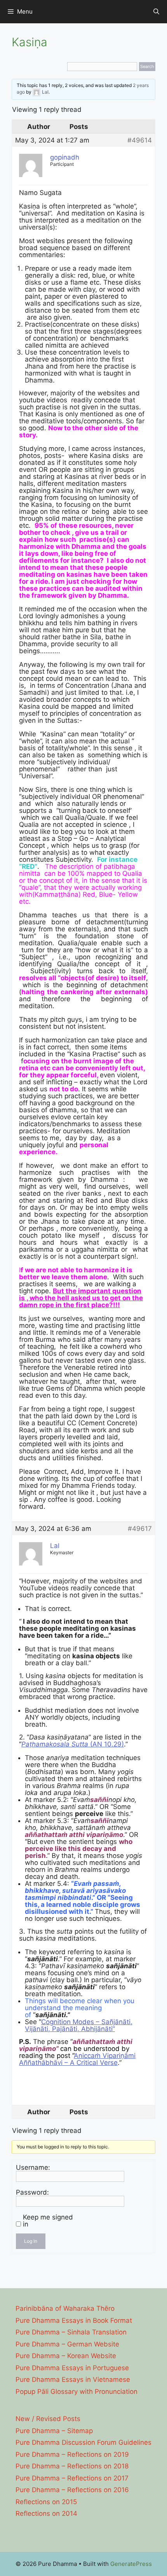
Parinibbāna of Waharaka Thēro (65, 2308)
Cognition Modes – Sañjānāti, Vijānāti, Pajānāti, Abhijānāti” (79, 2025)
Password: (32, 2192)
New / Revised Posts (48, 2419)
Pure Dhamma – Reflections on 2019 (72, 2454)
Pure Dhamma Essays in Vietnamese (73, 2379)
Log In (31, 2241)
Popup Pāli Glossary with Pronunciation (77, 2392)
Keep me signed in (48, 2221)
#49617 (140, 1529)
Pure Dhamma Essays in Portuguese (72, 2368)
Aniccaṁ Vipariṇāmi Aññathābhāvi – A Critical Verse (77, 2059)
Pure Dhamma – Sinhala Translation (71, 2332)
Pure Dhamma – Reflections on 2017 (72, 2478)
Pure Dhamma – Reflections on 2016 (72, 2490)
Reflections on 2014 (46, 2513)
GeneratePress (131, 2564)
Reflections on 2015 (46, 2502)
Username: (33, 2167)
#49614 (140, 140)
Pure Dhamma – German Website (67, 2344)
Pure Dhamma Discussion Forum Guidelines (83, 2442)
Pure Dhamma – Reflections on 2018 (72, 2466)
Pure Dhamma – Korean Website (66, 2356)
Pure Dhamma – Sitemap (54, 2431)
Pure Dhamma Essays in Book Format (74, 2320)
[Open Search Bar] (156, 12)
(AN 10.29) (73, 1744)
